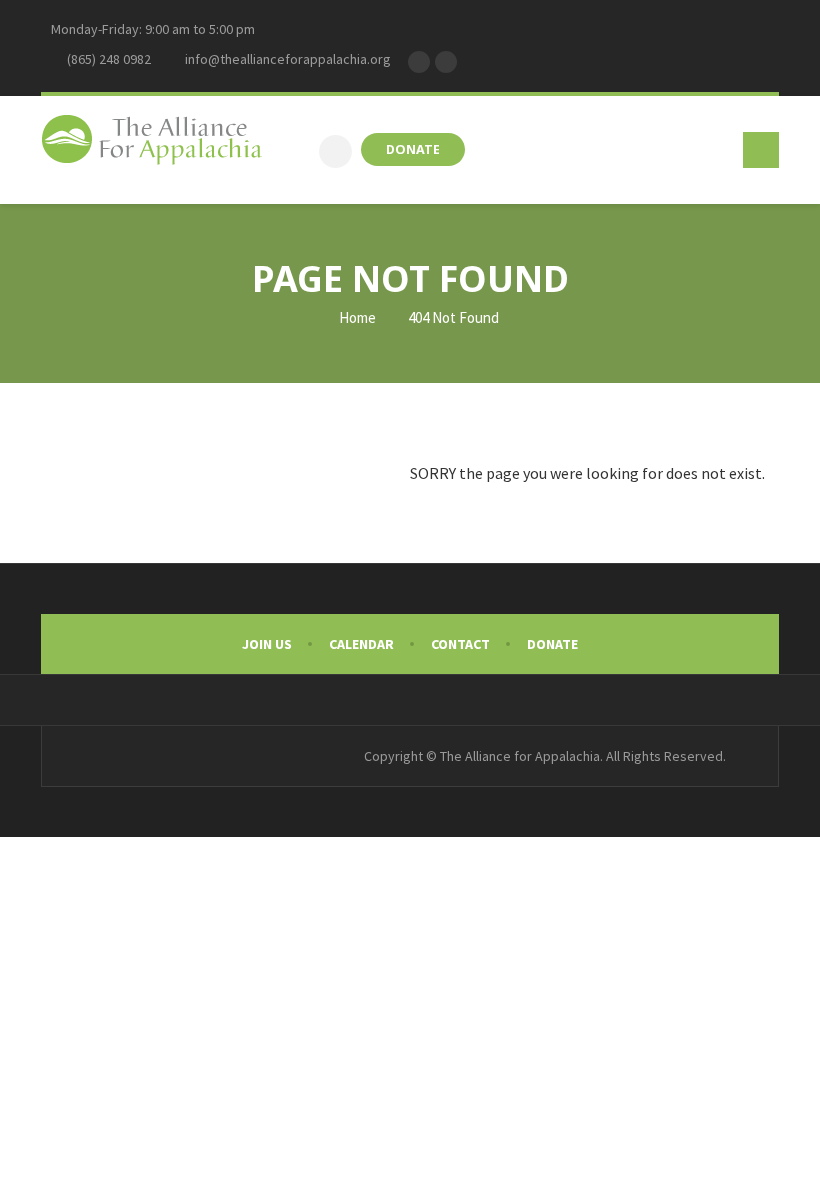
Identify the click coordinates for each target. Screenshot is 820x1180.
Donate (552, 644)
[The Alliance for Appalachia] (152, 143)
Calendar (361, 644)
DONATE (413, 149)
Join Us (267, 644)
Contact (460, 644)
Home (356, 317)
